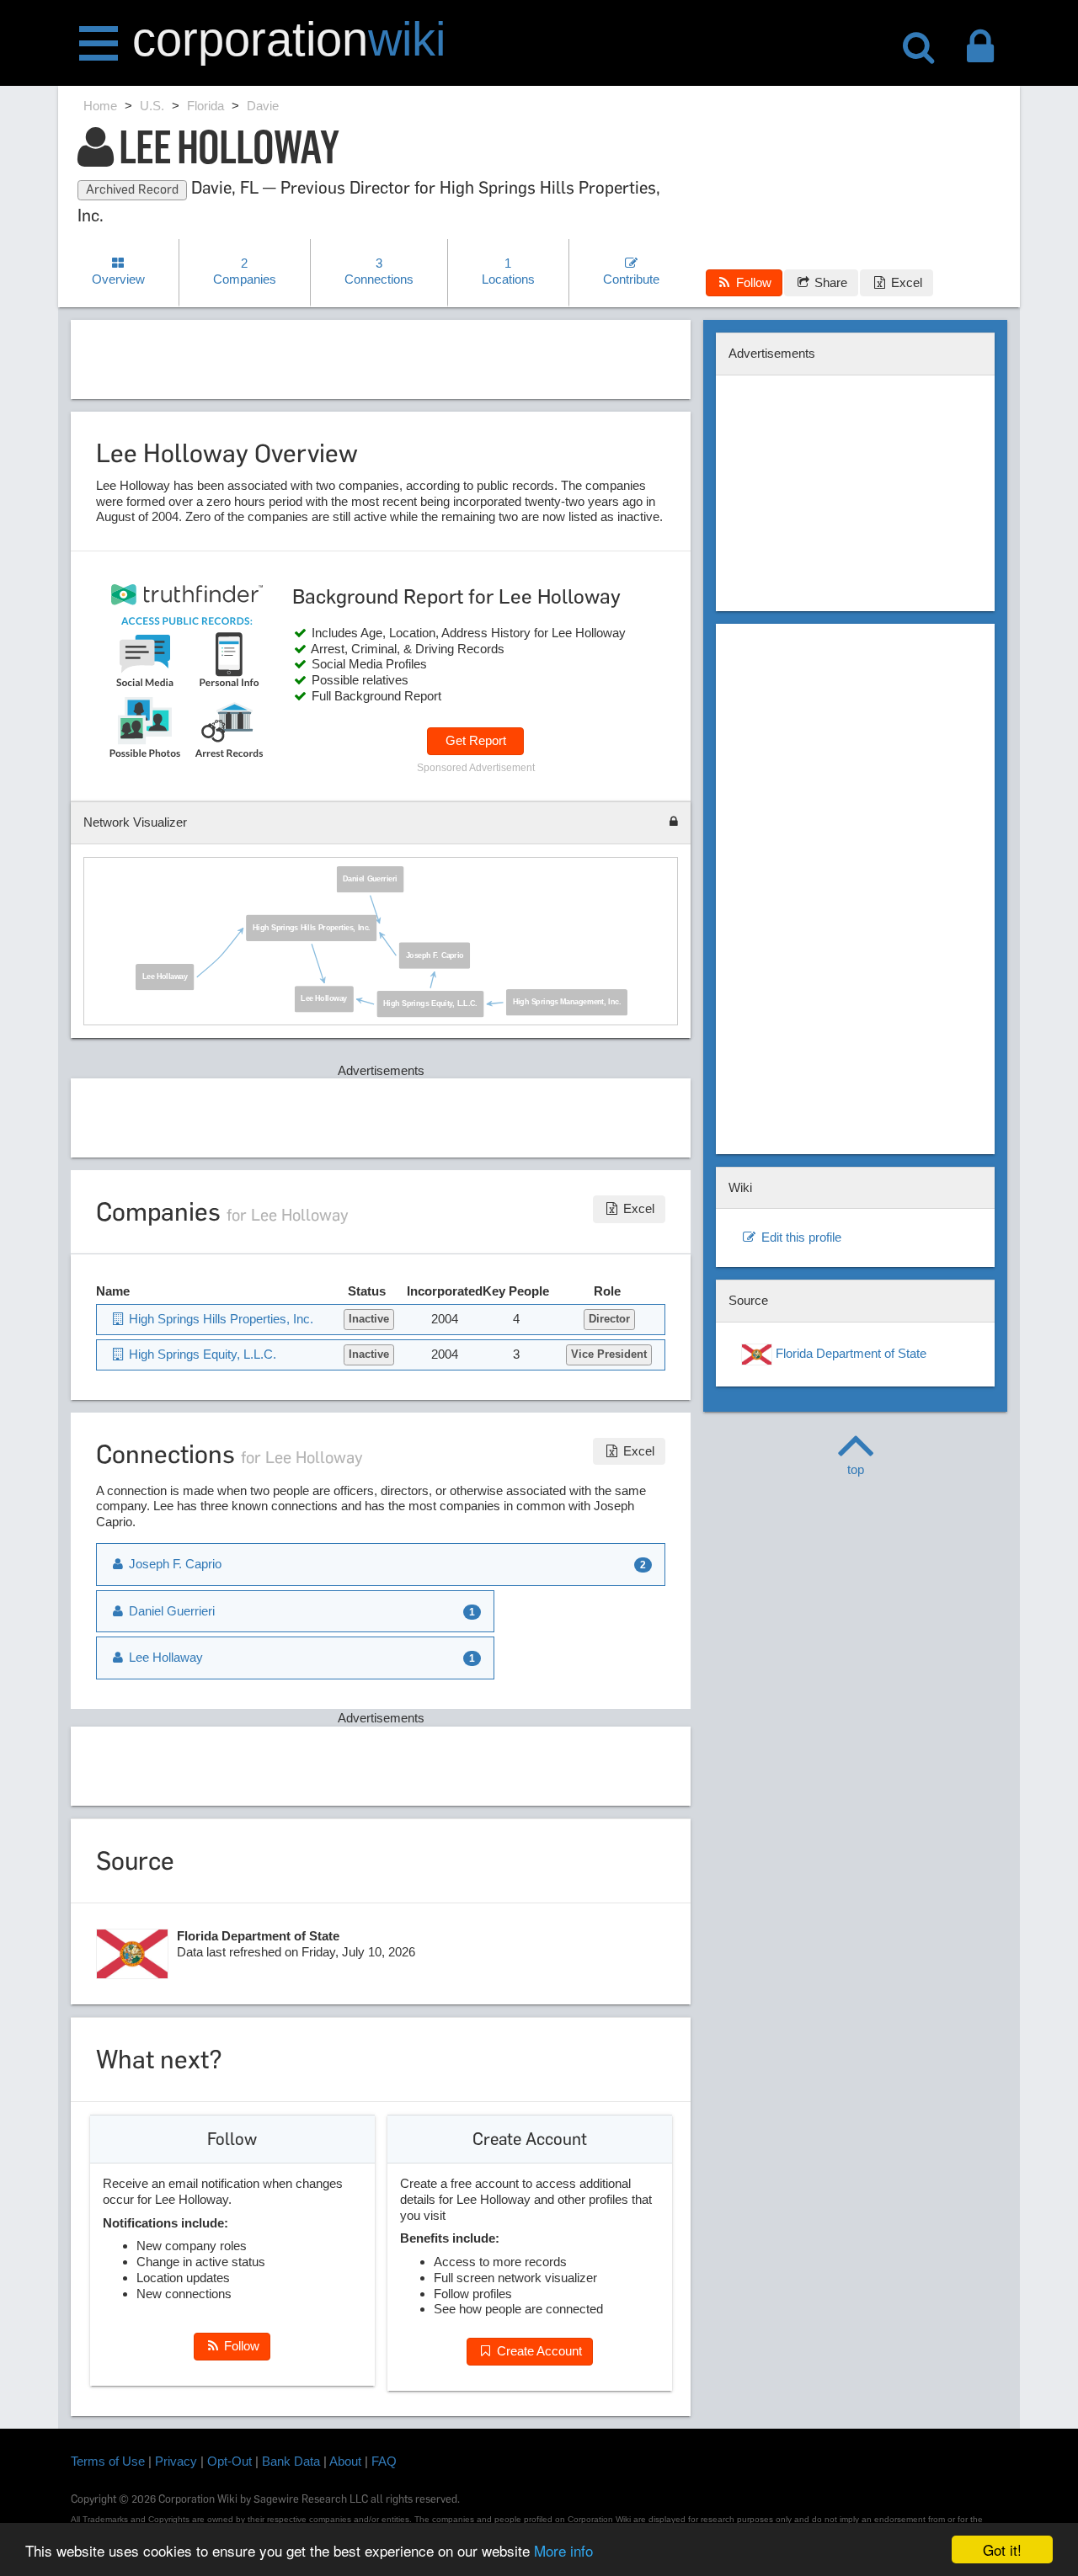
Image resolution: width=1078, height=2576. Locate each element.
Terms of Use (108, 2461)
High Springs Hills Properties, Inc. (312, 928)
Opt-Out (229, 2461)
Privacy (176, 2461)
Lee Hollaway (165, 977)
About (345, 2461)
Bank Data (291, 2461)
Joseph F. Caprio (435, 955)
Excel (905, 282)
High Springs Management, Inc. (567, 1003)
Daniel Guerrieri (370, 879)
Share (829, 282)
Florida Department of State (849, 1353)
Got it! (1002, 2549)
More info (563, 2550)
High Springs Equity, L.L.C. (430, 1004)
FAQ (384, 2461)
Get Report (476, 740)
